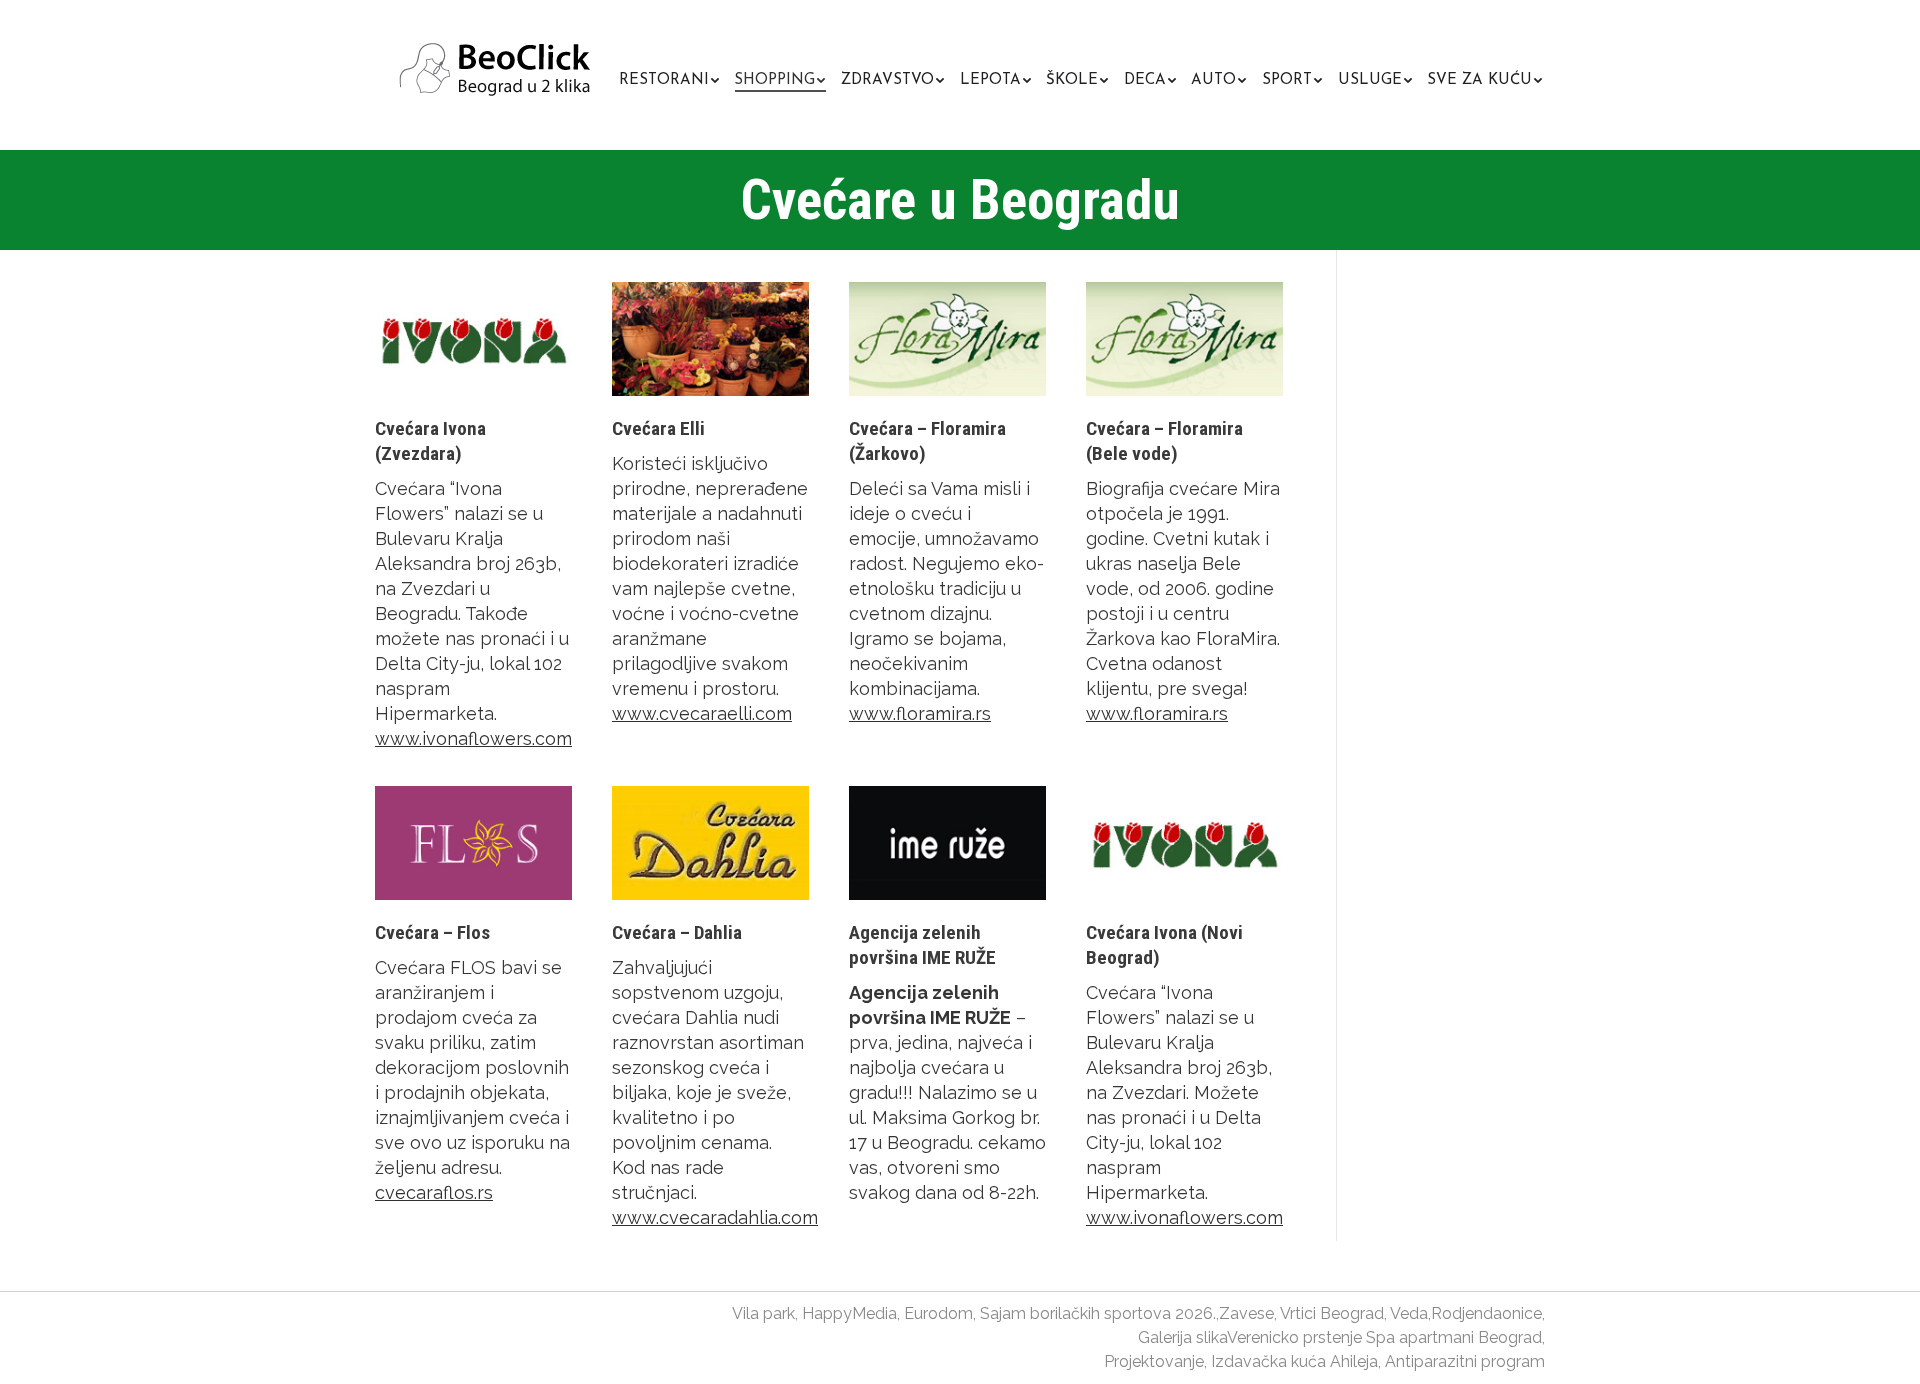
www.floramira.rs (920, 713)
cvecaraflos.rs (434, 1192)
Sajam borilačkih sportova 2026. (1098, 1313)
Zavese (1246, 1313)
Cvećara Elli (658, 428)
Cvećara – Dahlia (677, 932)
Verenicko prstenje (1294, 1337)
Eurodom (938, 1313)
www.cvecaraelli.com (702, 713)
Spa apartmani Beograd (1454, 1337)
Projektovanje (1154, 1361)
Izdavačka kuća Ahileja (1294, 1361)
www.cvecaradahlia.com (715, 1217)
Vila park (763, 1313)
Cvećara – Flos (432, 932)
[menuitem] (669, 77)
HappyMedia (849, 1313)
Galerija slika (1182, 1337)
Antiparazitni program (1465, 1361)
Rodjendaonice (1486, 1313)
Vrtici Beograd (1332, 1313)
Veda (1409, 1313)
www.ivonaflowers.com (473, 738)
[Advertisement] (1555, 430)
